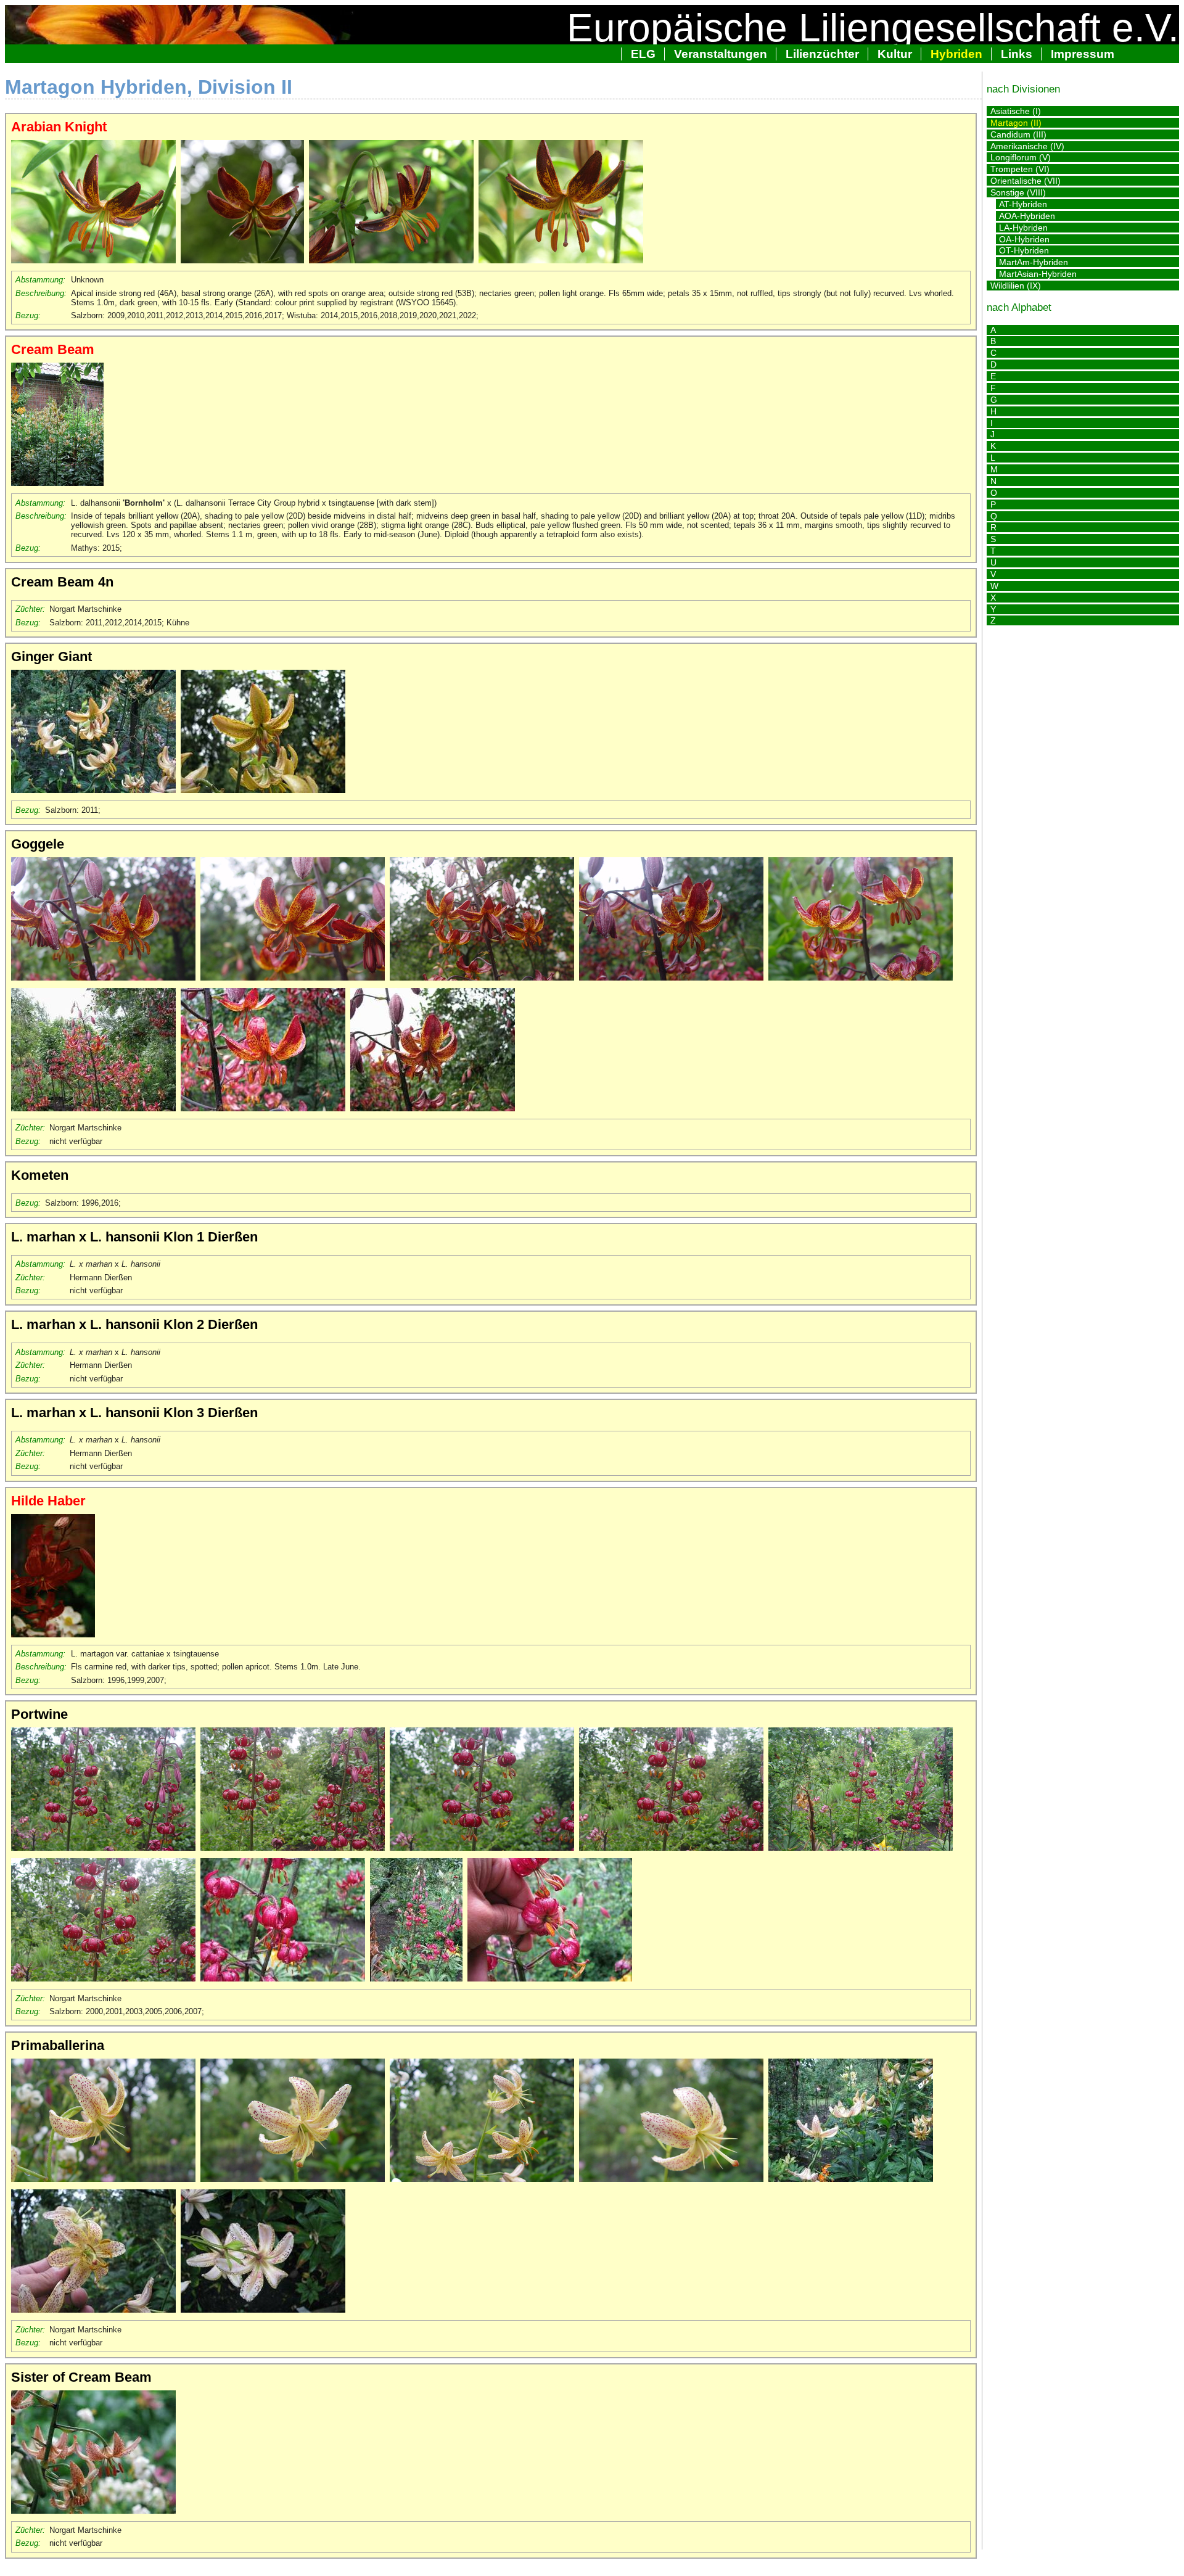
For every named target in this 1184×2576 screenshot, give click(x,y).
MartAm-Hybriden (1034, 262)
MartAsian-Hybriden (1038, 274)
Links (1017, 54)
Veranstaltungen (721, 54)
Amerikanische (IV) (1027, 146)
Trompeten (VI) (1020, 169)
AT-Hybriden (1023, 204)
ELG (643, 54)
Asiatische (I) (1016, 111)
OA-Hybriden (1024, 239)
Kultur (895, 54)
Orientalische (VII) (1026, 181)
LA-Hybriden (1023, 228)
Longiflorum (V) (1021, 157)
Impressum (1083, 54)
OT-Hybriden (1024, 250)
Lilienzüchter (822, 54)
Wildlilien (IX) (1016, 286)
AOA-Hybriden (1027, 216)
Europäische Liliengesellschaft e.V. (873, 28)
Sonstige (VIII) (1018, 192)
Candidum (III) (1018, 134)
